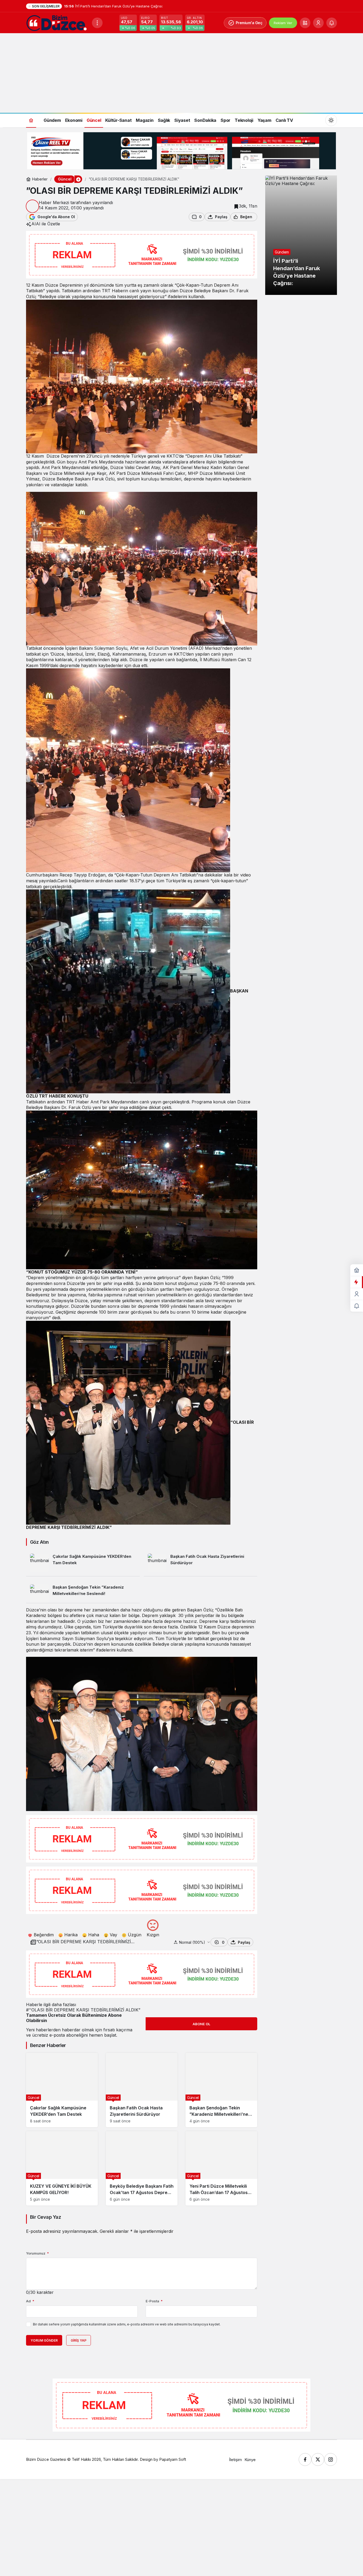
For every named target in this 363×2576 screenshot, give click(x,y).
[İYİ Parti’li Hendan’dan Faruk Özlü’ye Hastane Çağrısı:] (301, 235)
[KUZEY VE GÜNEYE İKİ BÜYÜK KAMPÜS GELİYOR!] (62, 2168)
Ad (30, 2301)
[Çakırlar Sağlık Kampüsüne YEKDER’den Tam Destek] (83, 1563)
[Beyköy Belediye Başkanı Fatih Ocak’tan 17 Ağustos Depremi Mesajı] (142, 2168)
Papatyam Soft (173, 2459)
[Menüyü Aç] (97, 23)
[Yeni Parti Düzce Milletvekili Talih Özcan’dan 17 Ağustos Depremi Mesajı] (221, 2168)
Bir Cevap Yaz (45, 2217)
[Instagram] (331, 2459)
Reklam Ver (283, 23)
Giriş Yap (79, 2340)
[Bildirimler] (332, 23)
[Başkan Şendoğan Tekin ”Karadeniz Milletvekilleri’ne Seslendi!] (83, 1592)
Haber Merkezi (54, 203)
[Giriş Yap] (318, 23)
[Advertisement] (181, 73)
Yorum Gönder (44, 2340)
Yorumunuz (37, 2253)
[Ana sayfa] (31, 120)
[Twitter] (318, 2459)
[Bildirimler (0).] (357, 1306)
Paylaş (244, 1942)
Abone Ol (201, 2024)
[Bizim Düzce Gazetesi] (57, 22)
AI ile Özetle (48, 224)
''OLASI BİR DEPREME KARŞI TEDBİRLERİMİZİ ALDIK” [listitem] (83, 2010)
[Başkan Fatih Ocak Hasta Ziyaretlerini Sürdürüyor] (201, 1563)
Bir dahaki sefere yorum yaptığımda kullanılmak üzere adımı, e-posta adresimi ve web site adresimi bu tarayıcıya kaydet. (127, 2324)
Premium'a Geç (249, 23)
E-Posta (154, 2301)
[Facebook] (305, 2459)
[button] (305, 23)
